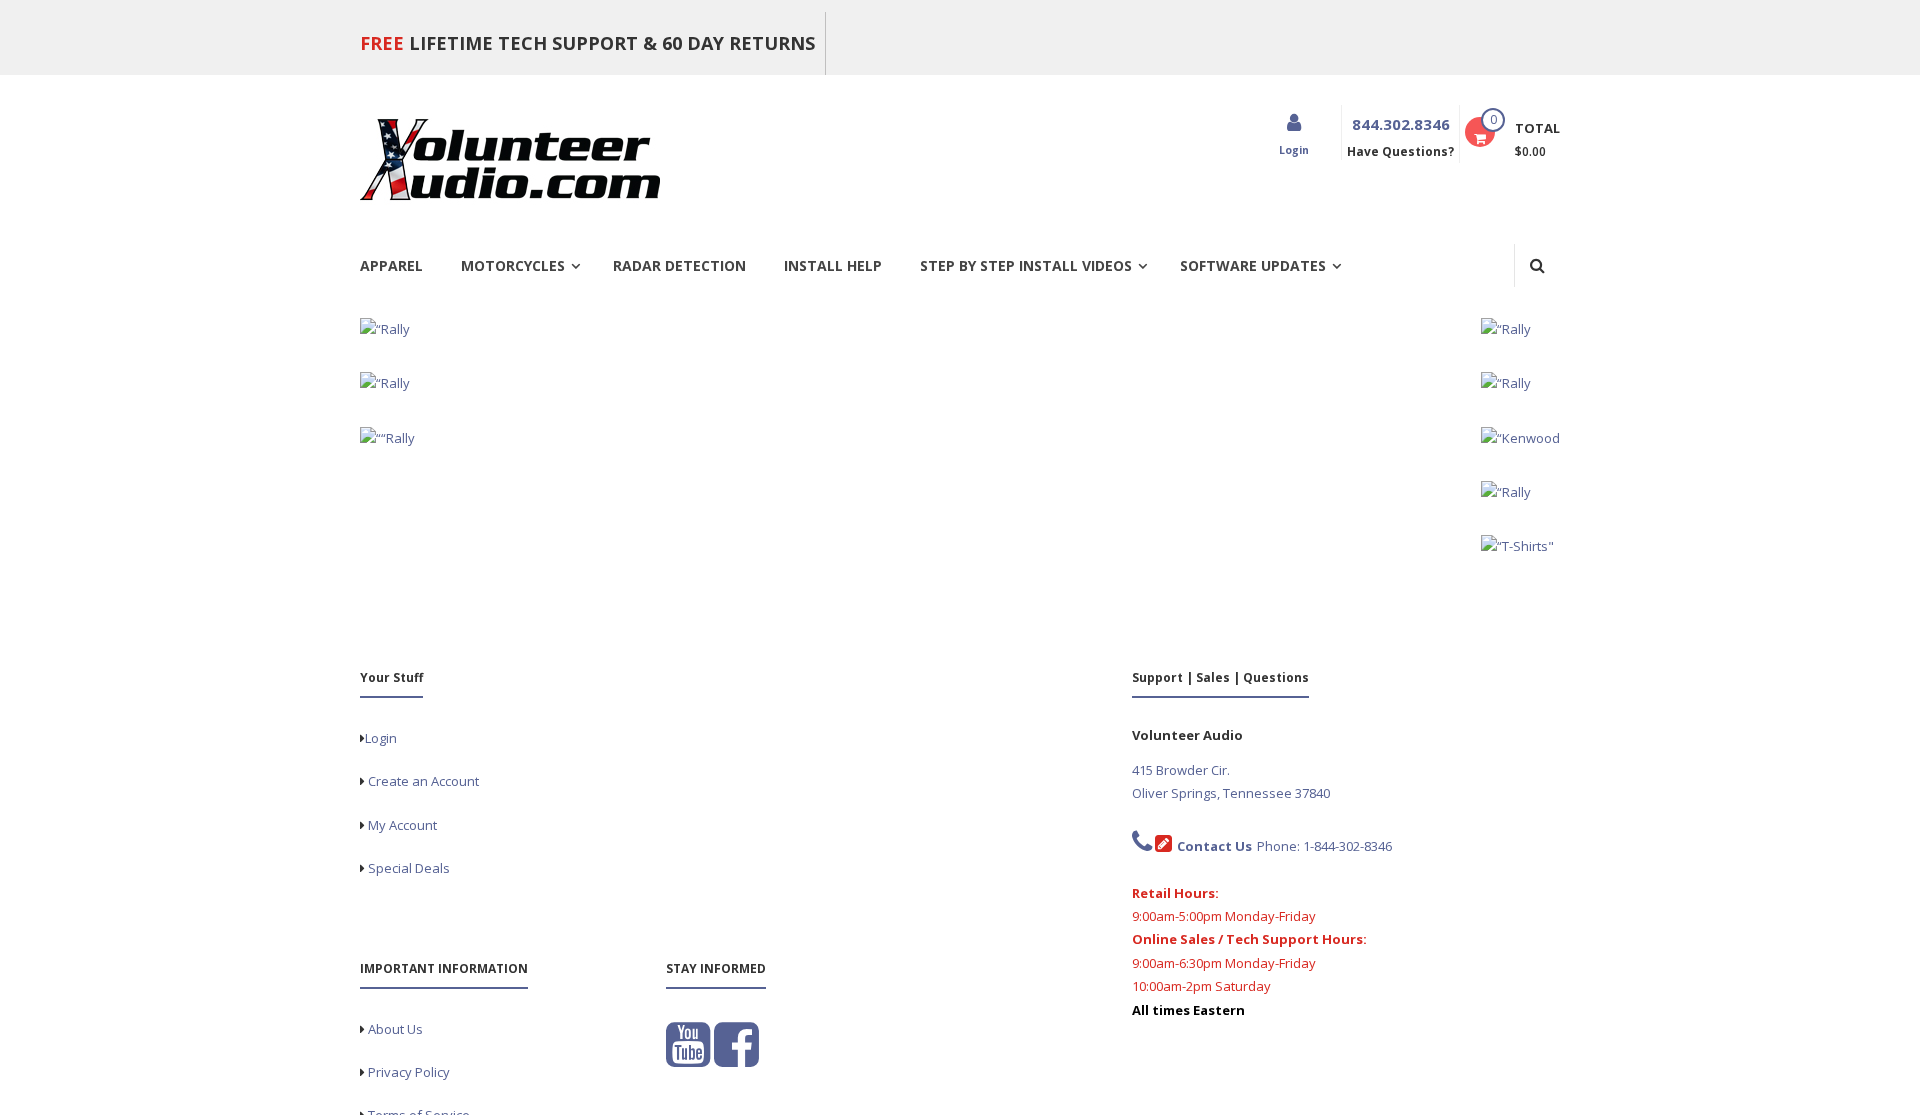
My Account (402, 825)
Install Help (833, 265)
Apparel (391, 265)
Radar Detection (679, 265)
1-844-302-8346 (1347, 846)
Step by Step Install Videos (1026, 265)
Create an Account (423, 781)
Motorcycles (513, 265)
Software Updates (1253, 265)
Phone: (1240, 846)
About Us (395, 1029)
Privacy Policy (409, 1072)
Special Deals (409, 868)
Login (381, 738)
